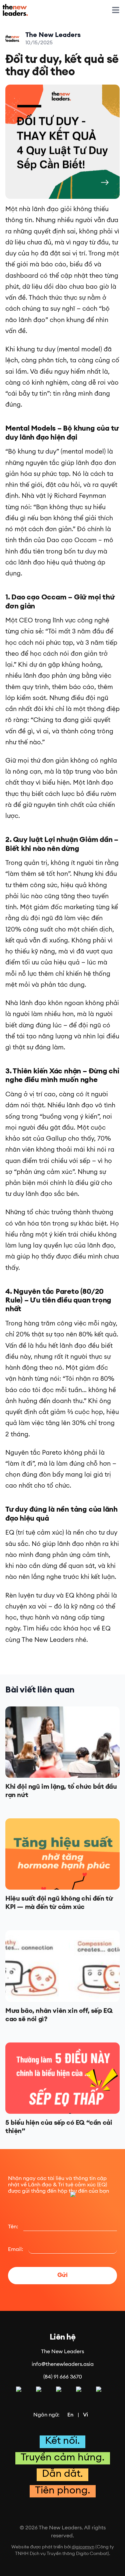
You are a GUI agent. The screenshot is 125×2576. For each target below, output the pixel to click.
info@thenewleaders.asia (63, 2365)
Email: (15, 2250)
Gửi (62, 2276)
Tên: (13, 2227)
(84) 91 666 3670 (63, 2377)
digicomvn (83, 2547)
